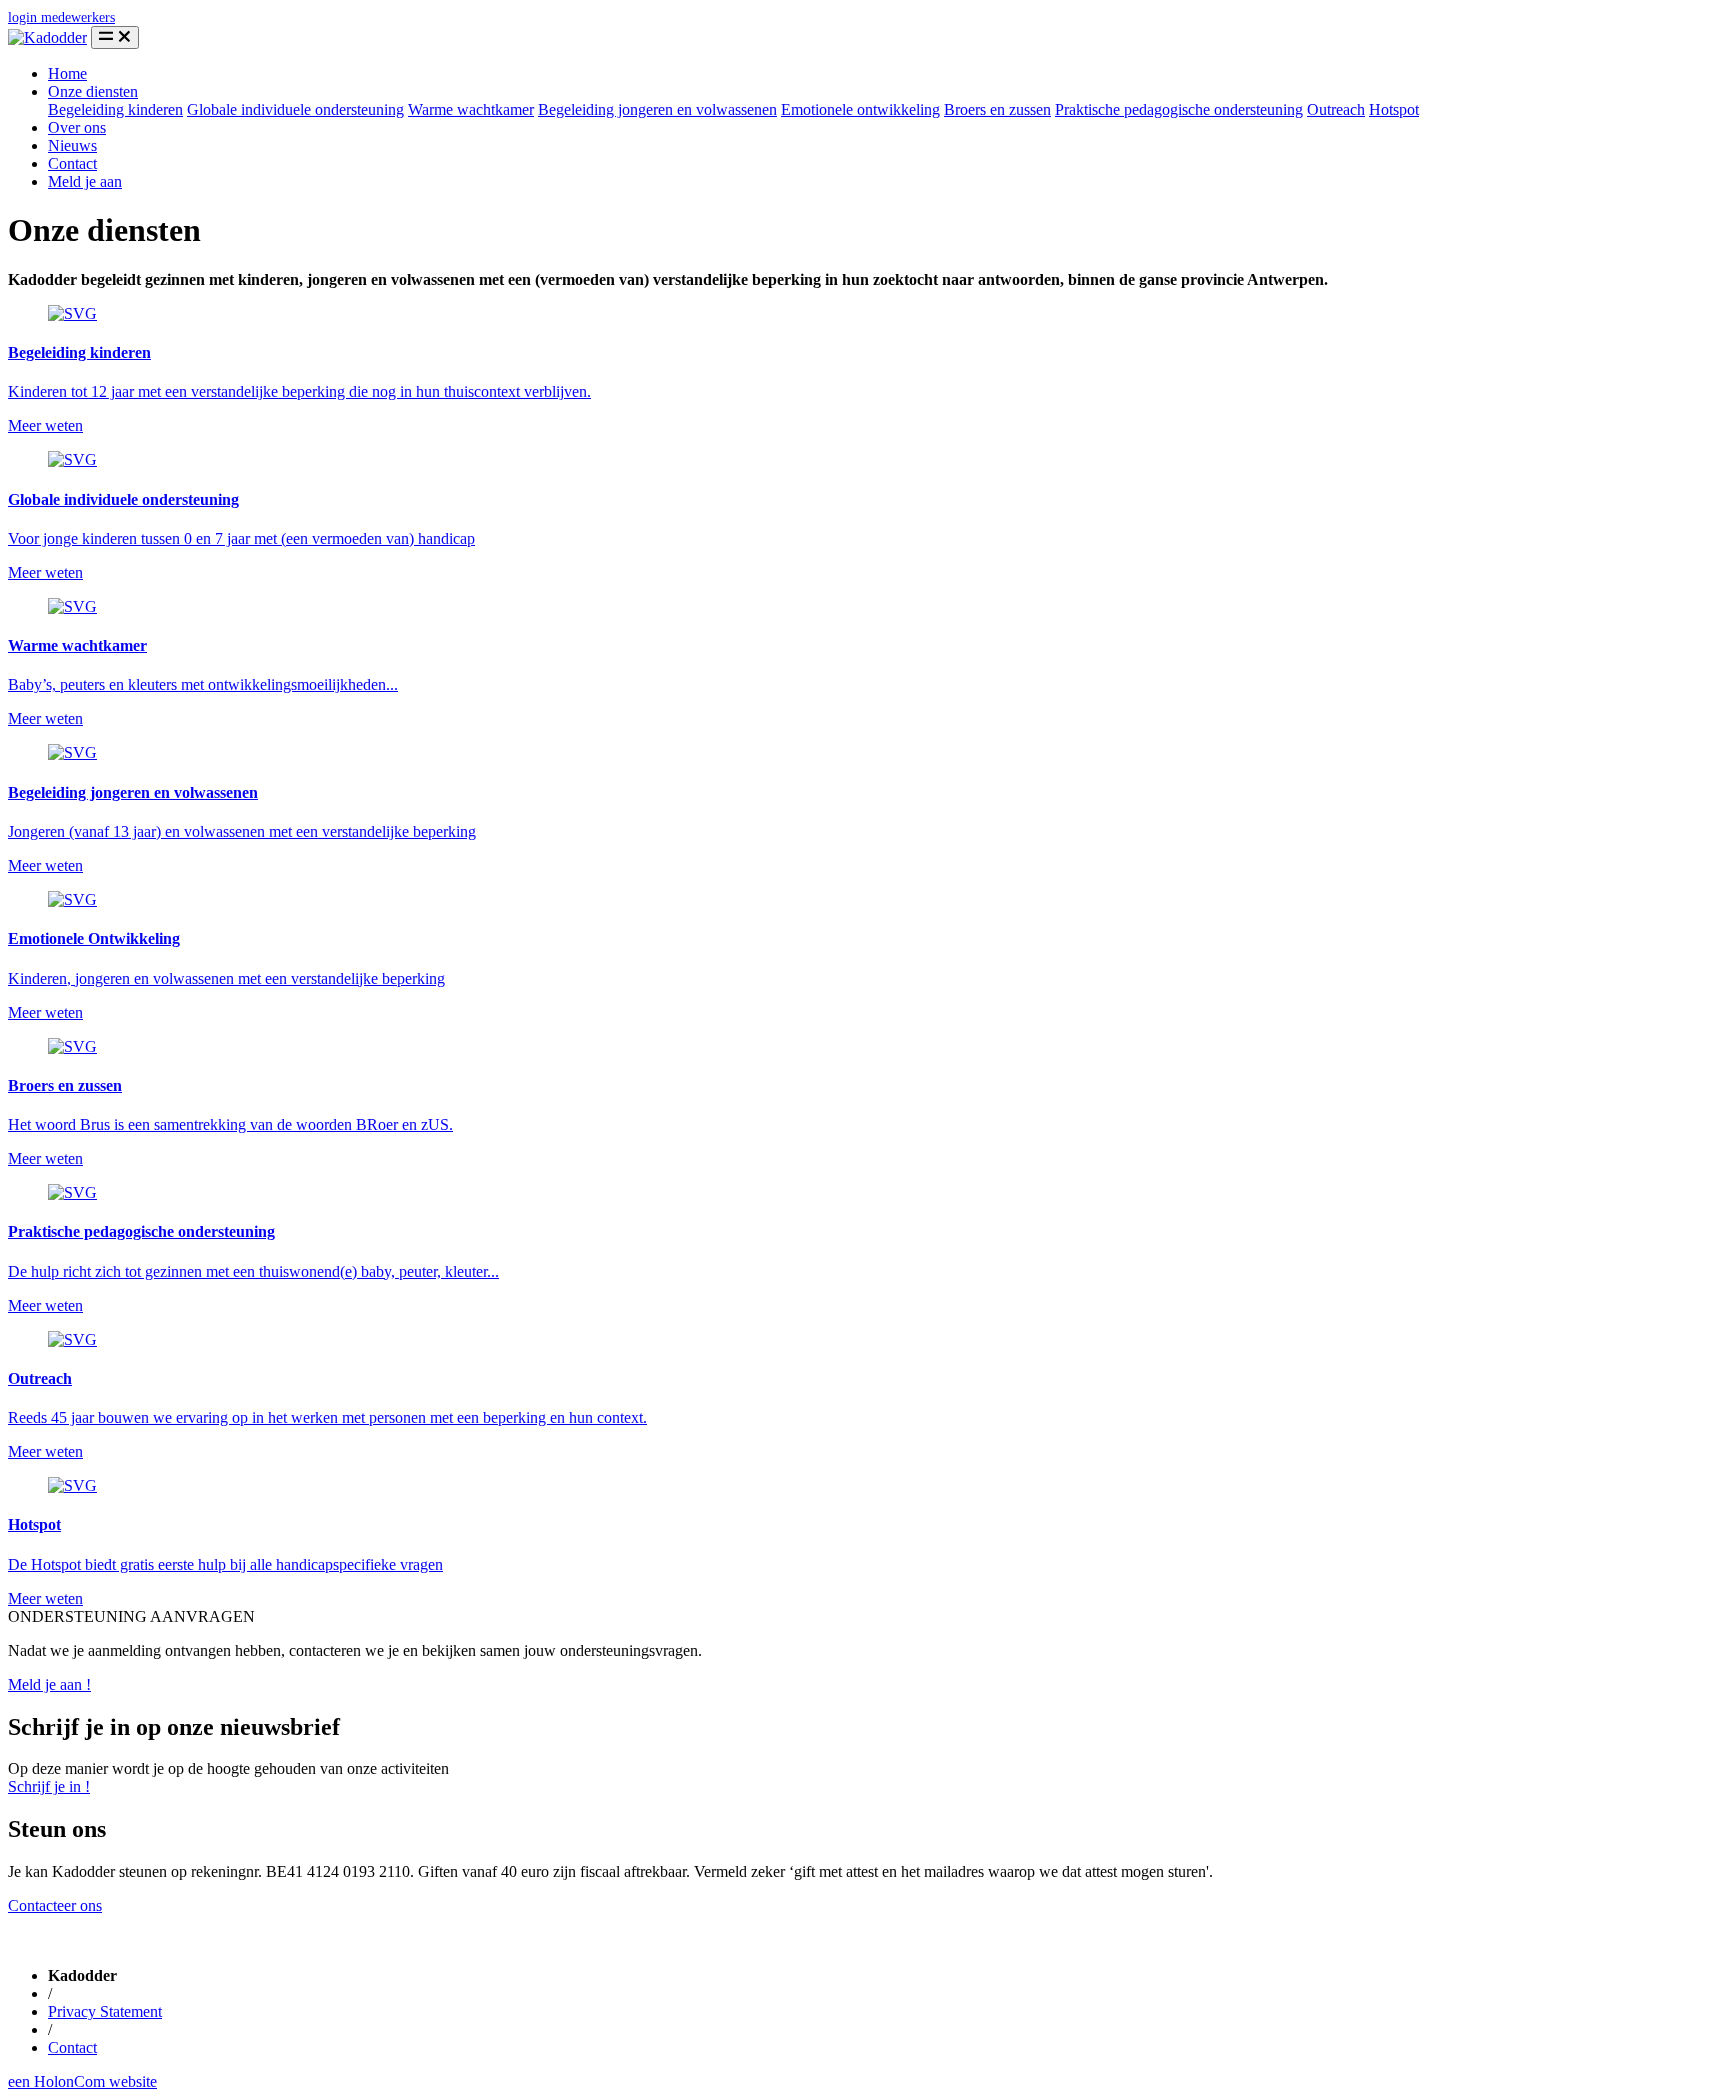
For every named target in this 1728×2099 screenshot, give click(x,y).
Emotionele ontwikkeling (860, 109)
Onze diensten (93, 91)
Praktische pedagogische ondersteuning (1179, 109)
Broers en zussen (997, 109)
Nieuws (72, 145)
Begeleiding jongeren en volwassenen (657, 109)
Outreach (1336, 109)
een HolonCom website (82, 2081)
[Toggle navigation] (115, 37)
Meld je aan (85, 181)
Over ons (77, 127)
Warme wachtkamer (471, 109)
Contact (72, 163)
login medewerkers (61, 17)
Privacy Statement (105, 2011)
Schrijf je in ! (49, 1786)
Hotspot (1394, 109)
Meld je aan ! (49, 1684)
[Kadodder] (47, 37)
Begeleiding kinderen (115, 109)
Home (67, 73)
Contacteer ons (55, 1905)
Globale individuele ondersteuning (295, 109)
